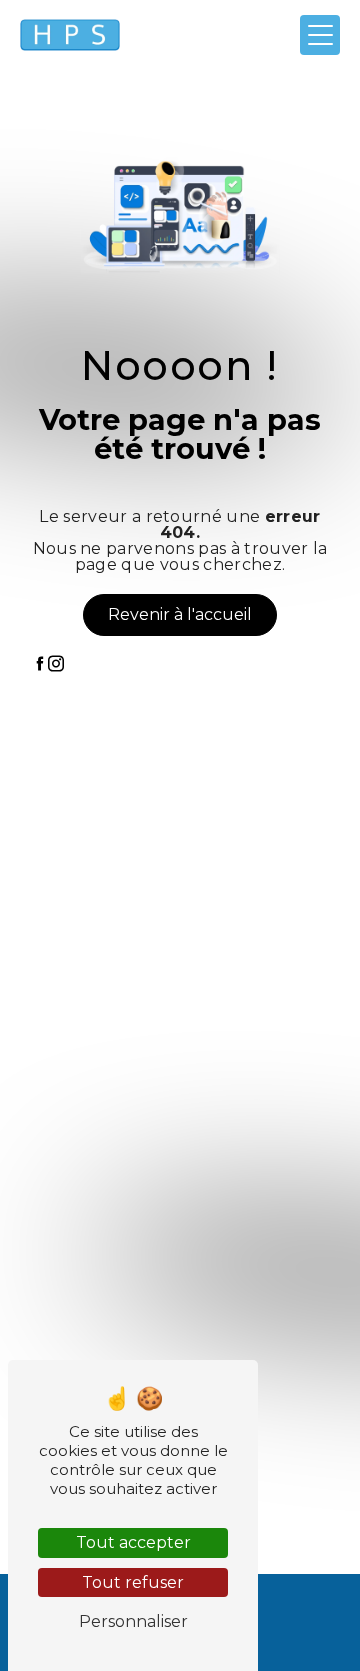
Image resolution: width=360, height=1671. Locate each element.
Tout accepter (133, 1542)
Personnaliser (133, 1621)
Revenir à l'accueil (180, 614)
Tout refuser (133, 1582)
